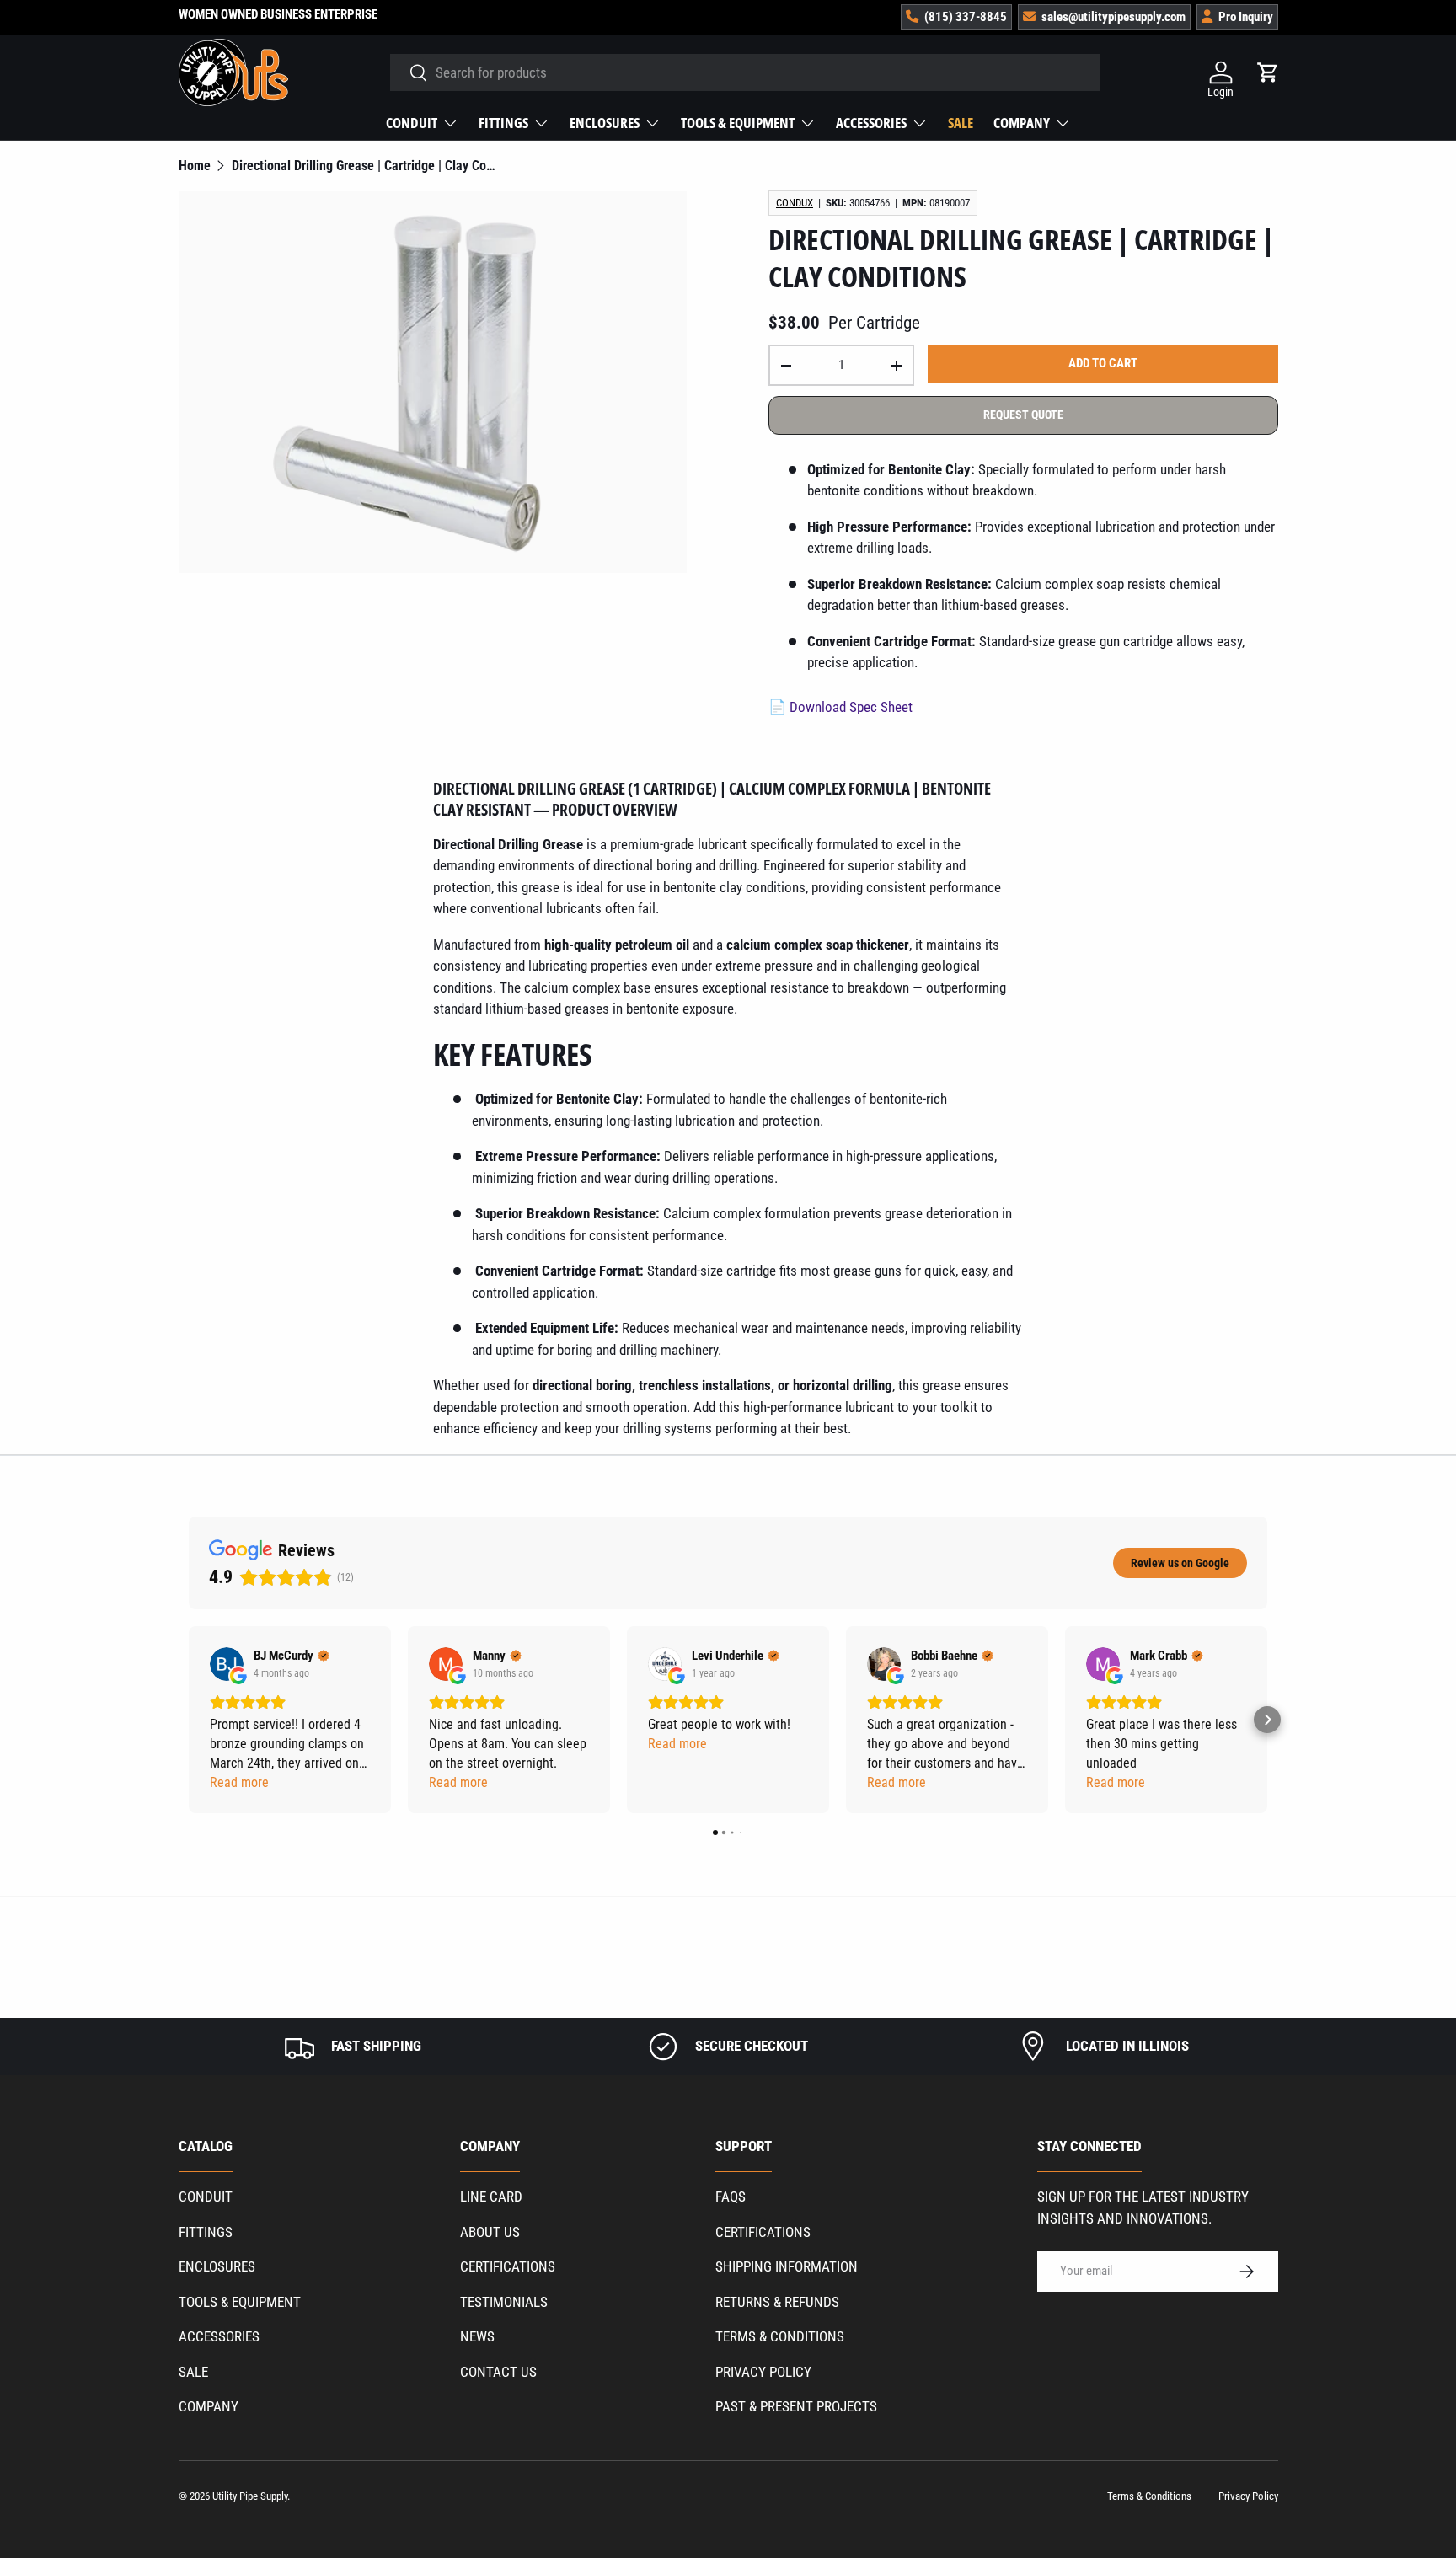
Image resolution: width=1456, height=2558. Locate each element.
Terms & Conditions (780, 2336)
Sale (961, 123)
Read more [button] (239, 1782)
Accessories (871, 123)
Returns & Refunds (777, 2302)
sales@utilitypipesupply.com (1113, 17)
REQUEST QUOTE (1023, 415)
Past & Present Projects (796, 2406)
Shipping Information (787, 2266)
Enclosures (605, 123)
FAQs (731, 2197)
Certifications (508, 2266)
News (477, 2336)
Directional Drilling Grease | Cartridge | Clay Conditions (366, 166)
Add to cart (1103, 363)
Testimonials (504, 2302)
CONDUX (795, 203)
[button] (189, 1720)
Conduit (412, 123)
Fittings (503, 123)
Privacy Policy (763, 2372)
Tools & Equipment (738, 123)
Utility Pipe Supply (250, 2496)
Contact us (498, 2372)
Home (195, 166)
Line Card (491, 2197)
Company (1022, 123)
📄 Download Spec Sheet (840, 707)
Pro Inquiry (1246, 17)
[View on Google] (227, 1664)
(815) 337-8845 (966, 17)
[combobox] (745, 72)
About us (490, 2232)
